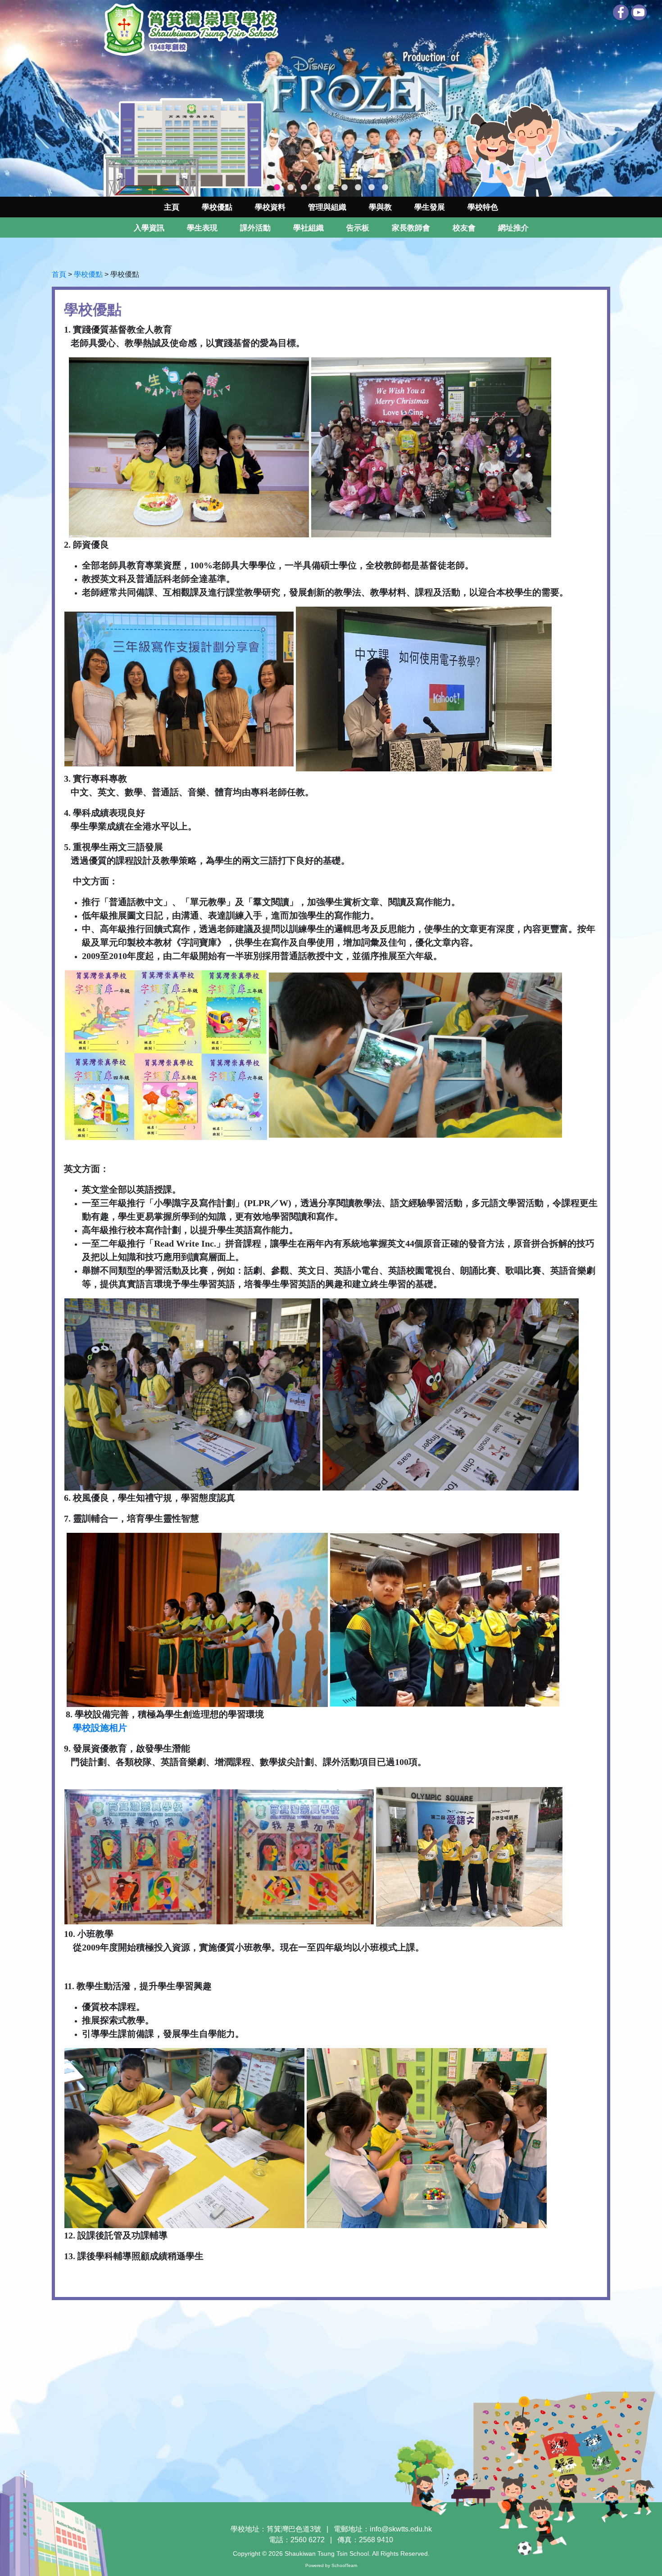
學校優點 (217, 207)
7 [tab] (358, 188)
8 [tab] (372, 188)
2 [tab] (290, 188)
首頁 (59, 274)
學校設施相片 (100, 1728)
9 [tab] (385, 188)
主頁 (172, 207)
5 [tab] (331, 188)
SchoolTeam (344, 2565)
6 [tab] (345, 188)
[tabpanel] (331, 98)
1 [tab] (277, 188)
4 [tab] (317, 188)
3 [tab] (304, 188)
